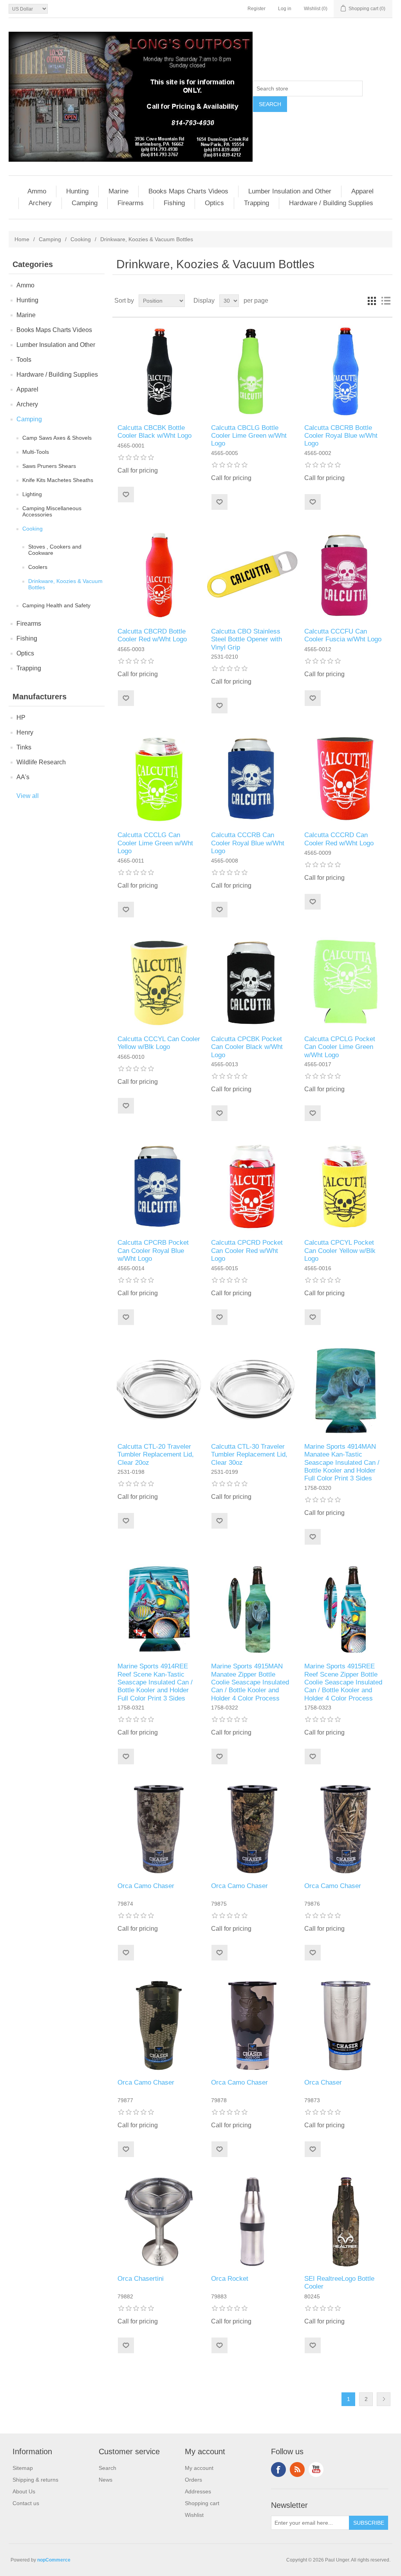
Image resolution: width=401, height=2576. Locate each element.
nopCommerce (54, 2560)
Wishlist (194, 2515)
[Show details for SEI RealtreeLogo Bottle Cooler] (346, 2222)
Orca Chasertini (141, 2279)
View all (28, 796)
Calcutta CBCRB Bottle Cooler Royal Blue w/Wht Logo (341, 436)
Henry (25, 732)
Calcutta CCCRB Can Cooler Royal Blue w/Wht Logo (248, 843)
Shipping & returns (35, 2480)
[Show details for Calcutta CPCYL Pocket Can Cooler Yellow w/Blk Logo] (346, 1186)
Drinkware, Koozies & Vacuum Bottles (65, 584)
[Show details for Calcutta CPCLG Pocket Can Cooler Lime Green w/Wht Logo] (346, 982)
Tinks (24, 747)
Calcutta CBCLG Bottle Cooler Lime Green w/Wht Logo (249, 436)
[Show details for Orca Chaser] (346, 2025)
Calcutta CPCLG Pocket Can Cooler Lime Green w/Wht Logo (340, 1047)
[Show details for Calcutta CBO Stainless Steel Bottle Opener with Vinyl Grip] (252, 575)
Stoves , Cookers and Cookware (55, 550)
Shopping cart (202, 2503)
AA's (23, 777)
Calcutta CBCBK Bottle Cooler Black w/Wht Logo (154, 432)
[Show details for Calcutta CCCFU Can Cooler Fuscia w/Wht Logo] (346, 575)
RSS (297, 2469)
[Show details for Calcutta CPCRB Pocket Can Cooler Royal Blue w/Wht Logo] (159, 1186)
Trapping (256, 203)
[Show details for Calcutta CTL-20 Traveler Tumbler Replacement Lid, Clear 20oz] (159, 1390)
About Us (24, 2491)
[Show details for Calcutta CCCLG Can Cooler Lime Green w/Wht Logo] (159, 778)
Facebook (278, 2469)
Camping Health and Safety (56, 605)
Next (384, 2399)
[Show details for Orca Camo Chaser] (159, 1829)
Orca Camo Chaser (146, 1886)
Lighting (32, 494)
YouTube (316, 2469)
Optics (214, 203)
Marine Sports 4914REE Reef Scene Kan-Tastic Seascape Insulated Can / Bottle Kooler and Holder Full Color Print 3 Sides (155, 1682)
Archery (40, 203)
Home (22, 239)
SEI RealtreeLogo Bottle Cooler (339, 2283)
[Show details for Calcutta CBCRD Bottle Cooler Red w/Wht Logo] (159, 575)
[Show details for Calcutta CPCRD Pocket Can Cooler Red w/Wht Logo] (252, 1186)
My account (199, 2468)
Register (256, 9)
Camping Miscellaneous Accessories (52, 511)
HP (21, 718)
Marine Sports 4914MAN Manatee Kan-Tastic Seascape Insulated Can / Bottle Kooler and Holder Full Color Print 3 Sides (342, 1463)
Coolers (38, 567)
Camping (85, 203)
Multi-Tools (36, 452)
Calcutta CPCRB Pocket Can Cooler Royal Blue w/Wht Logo (153, 1251)
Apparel (362, 191)
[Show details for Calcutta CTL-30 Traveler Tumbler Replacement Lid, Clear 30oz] (252, 1390)
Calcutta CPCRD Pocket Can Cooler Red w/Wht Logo (247, 1251)
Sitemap (23, 2468)
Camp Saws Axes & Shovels (57, 438)
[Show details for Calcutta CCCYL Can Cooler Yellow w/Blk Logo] (159, 982)
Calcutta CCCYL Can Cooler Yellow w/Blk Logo (159, 1043)
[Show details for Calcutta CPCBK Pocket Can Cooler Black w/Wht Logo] (252, 982)
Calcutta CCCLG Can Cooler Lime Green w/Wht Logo (155, 843)
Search (107, 2468)
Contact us (26, 2503)
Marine (118, 191)
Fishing (174, 203)
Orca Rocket (230, 2279)
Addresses (198, 2491)
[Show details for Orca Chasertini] (159, 2222)
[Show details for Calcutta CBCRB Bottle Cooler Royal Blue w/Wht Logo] (346, 371)
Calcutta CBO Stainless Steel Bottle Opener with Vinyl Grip (247, 639)
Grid (372, 301)
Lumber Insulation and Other (290, 191)
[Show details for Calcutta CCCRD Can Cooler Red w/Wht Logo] (346, 778)
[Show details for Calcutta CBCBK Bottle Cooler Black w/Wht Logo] (159, 371)
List (386, 301)
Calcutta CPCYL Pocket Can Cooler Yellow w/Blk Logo (340, 1251)
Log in (285, 9)
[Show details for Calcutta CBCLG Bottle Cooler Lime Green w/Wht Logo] (252, 371)
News (106, 2480)
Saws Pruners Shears (49, 466)
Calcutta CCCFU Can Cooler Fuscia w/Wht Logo (343, 635)
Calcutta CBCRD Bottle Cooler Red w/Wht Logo (152, 635)
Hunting (77, 191)
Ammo (37, 191)
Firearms (131, 203)
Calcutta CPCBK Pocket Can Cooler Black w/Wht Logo (247, 1047)
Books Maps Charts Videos (188, 191)
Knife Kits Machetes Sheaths (58, 480)
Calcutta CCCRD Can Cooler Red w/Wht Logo (339, 839)
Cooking (81, 239)
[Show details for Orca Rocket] (252, 2222)
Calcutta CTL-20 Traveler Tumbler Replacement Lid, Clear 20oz (156, 1455)
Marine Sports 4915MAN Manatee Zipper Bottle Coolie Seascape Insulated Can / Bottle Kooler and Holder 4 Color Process (250, 1682)
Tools (24, 360)
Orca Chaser (323, 2082)
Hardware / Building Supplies (331, 203)
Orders (193, 2480)
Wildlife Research (41, 762)
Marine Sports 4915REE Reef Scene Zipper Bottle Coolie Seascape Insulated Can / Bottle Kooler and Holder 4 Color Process (343, 1682)
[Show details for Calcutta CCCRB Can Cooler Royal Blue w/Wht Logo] (252, 778)
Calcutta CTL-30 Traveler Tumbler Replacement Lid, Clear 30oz (249, 1455)
